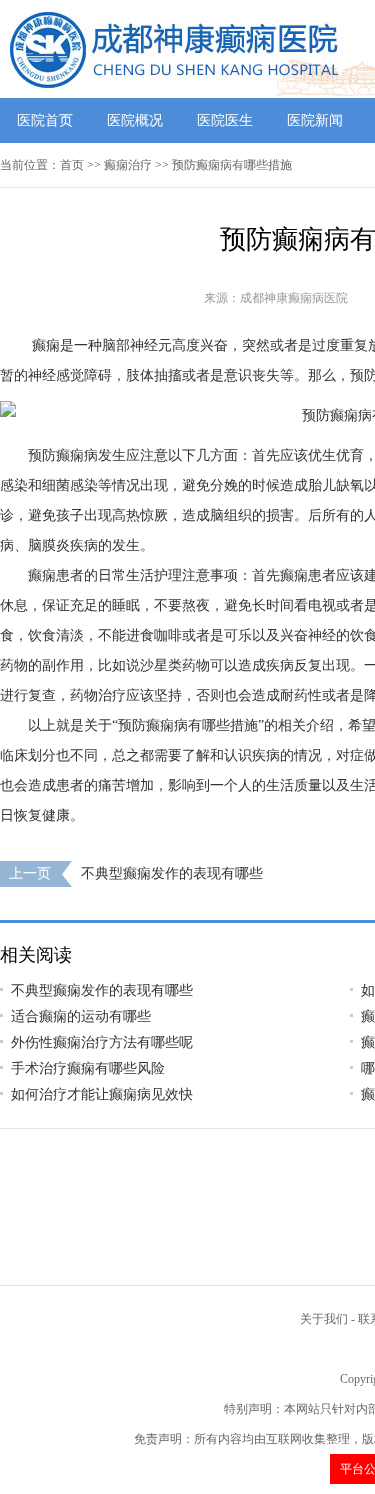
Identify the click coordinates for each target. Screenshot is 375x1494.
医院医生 (225, 120)
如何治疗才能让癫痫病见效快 (102, 1094)
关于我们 (324, 1319)
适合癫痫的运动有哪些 (81, 1016)
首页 (72, 165)
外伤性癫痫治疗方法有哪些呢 (102, 1042)
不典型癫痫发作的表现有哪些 (172, 873)
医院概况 (135, 120)
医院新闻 (315, 120)
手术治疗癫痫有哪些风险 (88, 1068)
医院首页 (45, 120)
